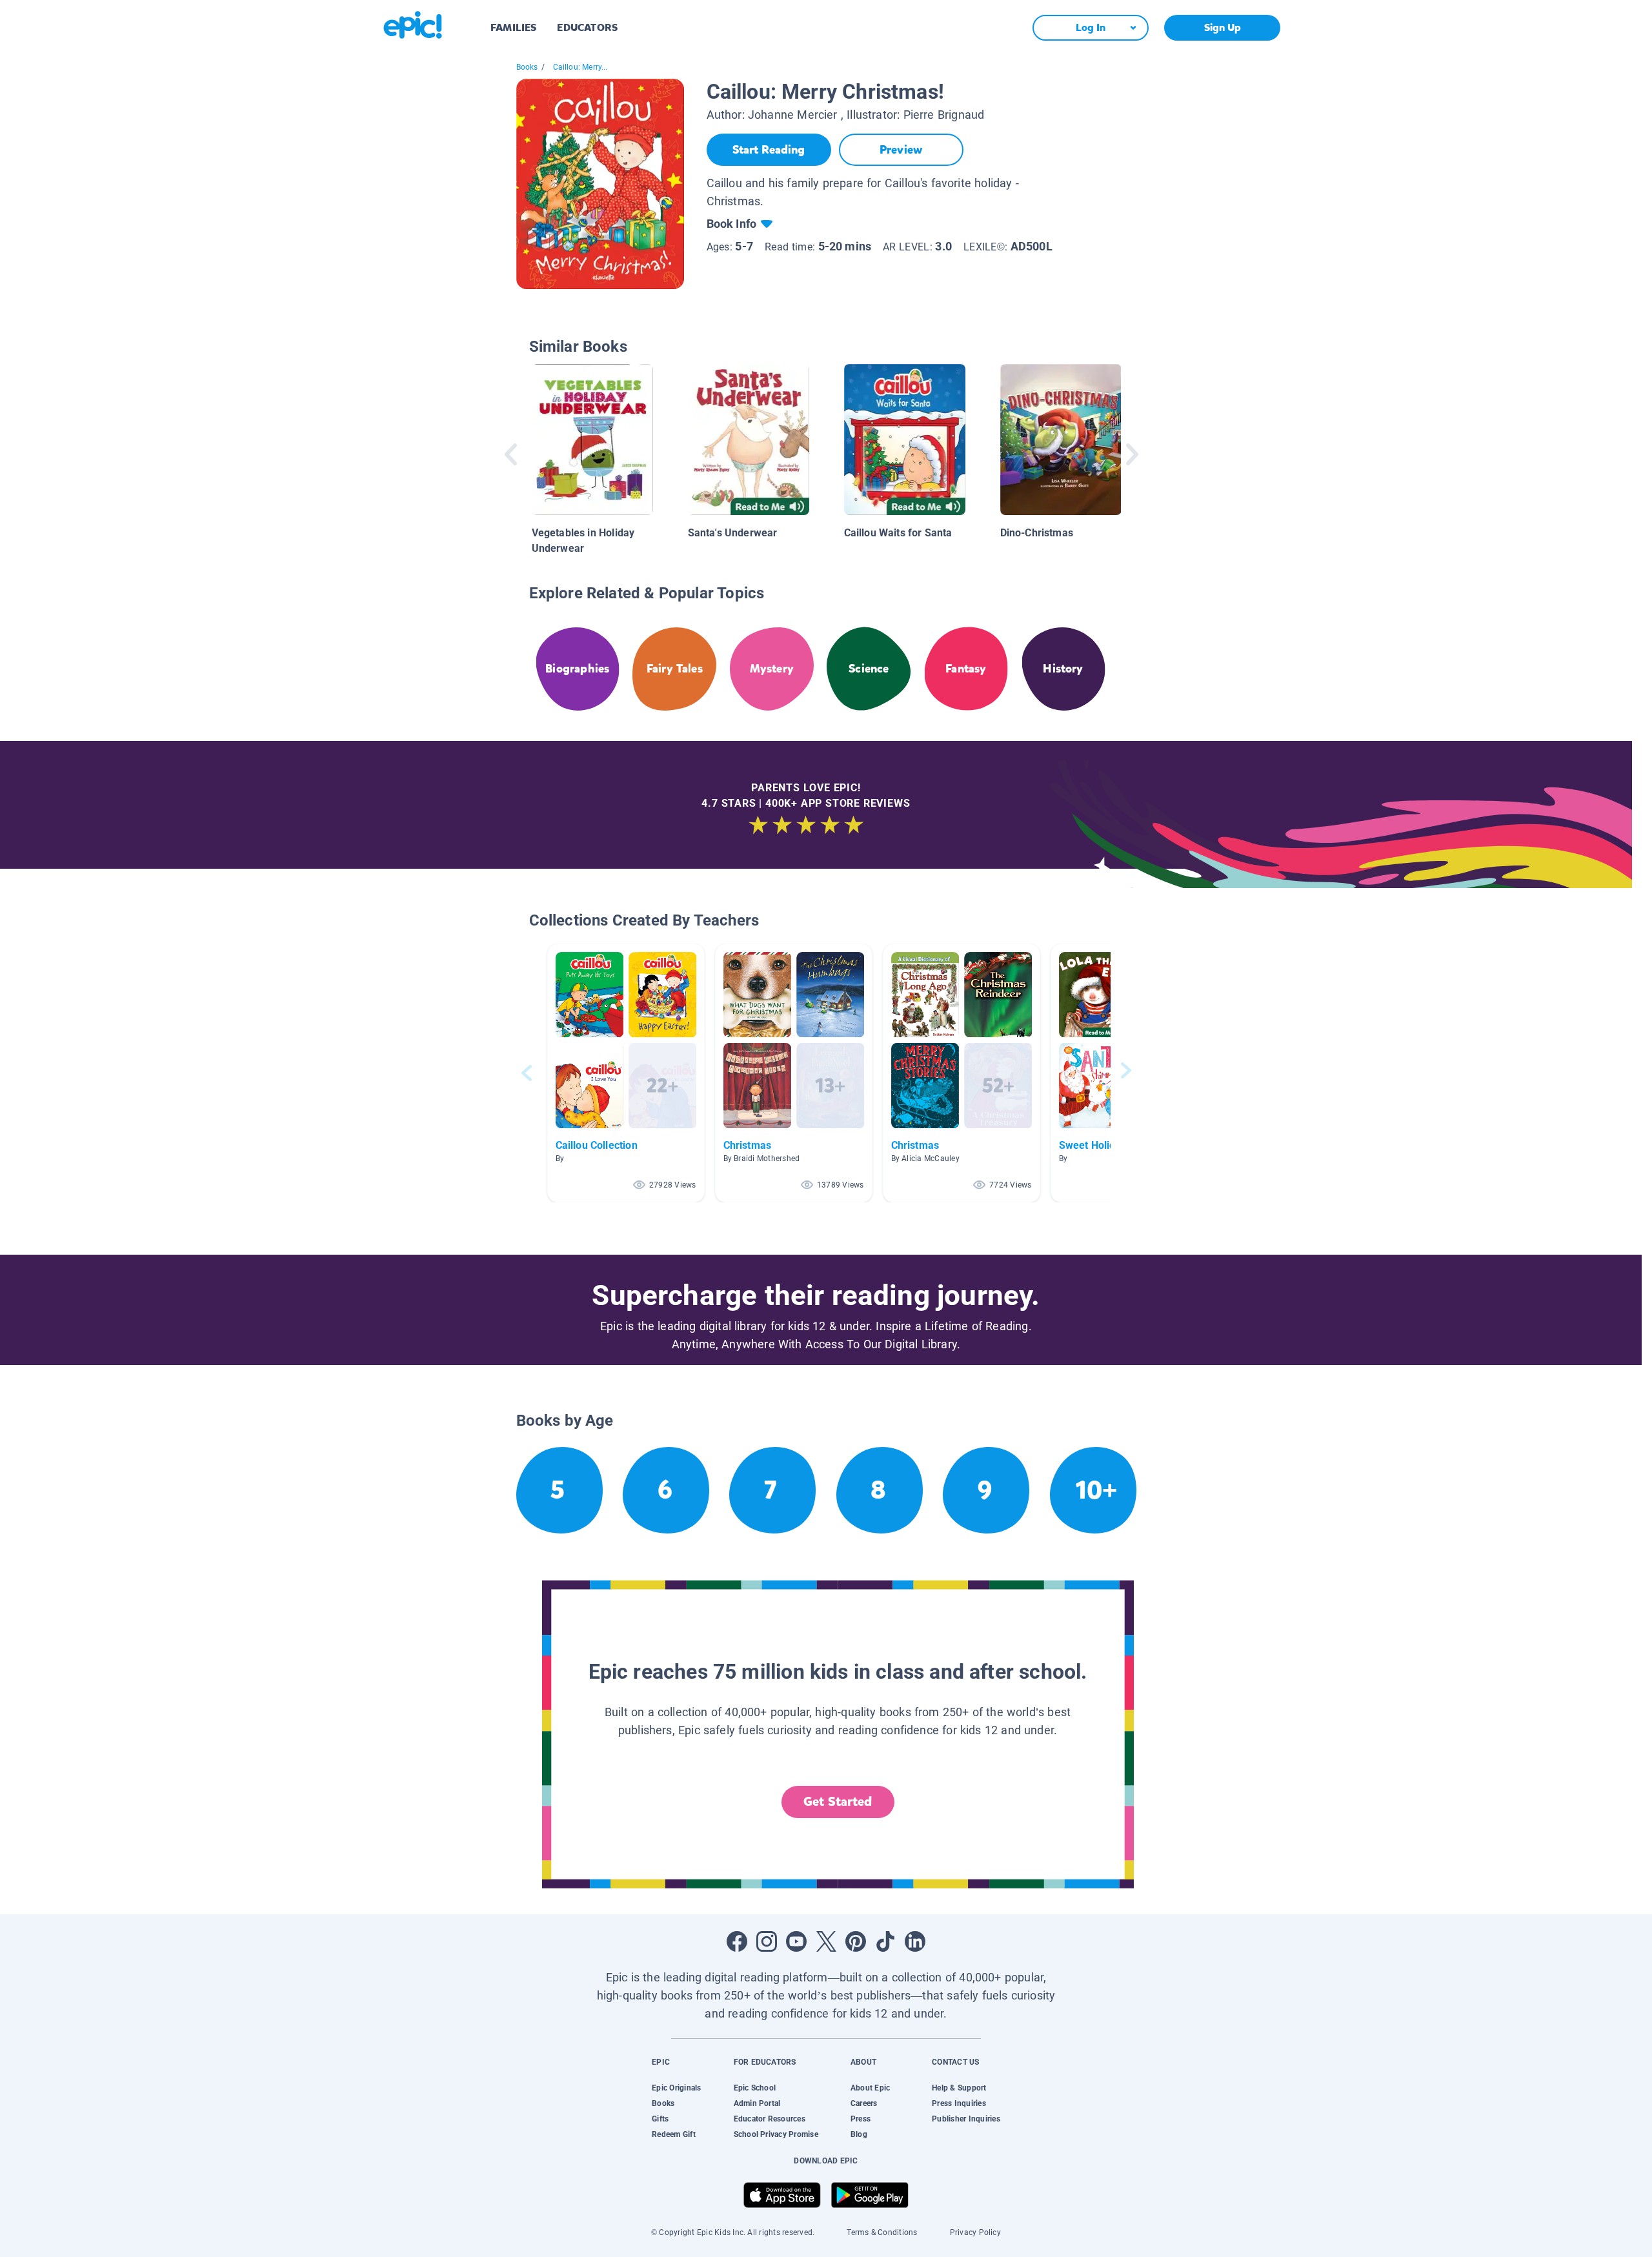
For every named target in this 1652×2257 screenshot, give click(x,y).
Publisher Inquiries (966, 2119)
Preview (901, 150)
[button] (626, 1073)
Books (527, 67)
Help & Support (959, 2088)
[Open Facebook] (737, 1941)
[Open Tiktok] (885, 1941)
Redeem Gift (674, 2134)
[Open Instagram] (767, 1941)
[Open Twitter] (826, 1941)
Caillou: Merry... (580, 67)
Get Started (838, 1802)
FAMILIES (513, 27)
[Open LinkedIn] (915, 1941)
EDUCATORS (587, 27)
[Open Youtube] (796, 1941)
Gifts (660, 2119)
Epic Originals (676, 2088)
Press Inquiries (959, 2103)
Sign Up (1223, 27)
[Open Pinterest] (856, 1941)
